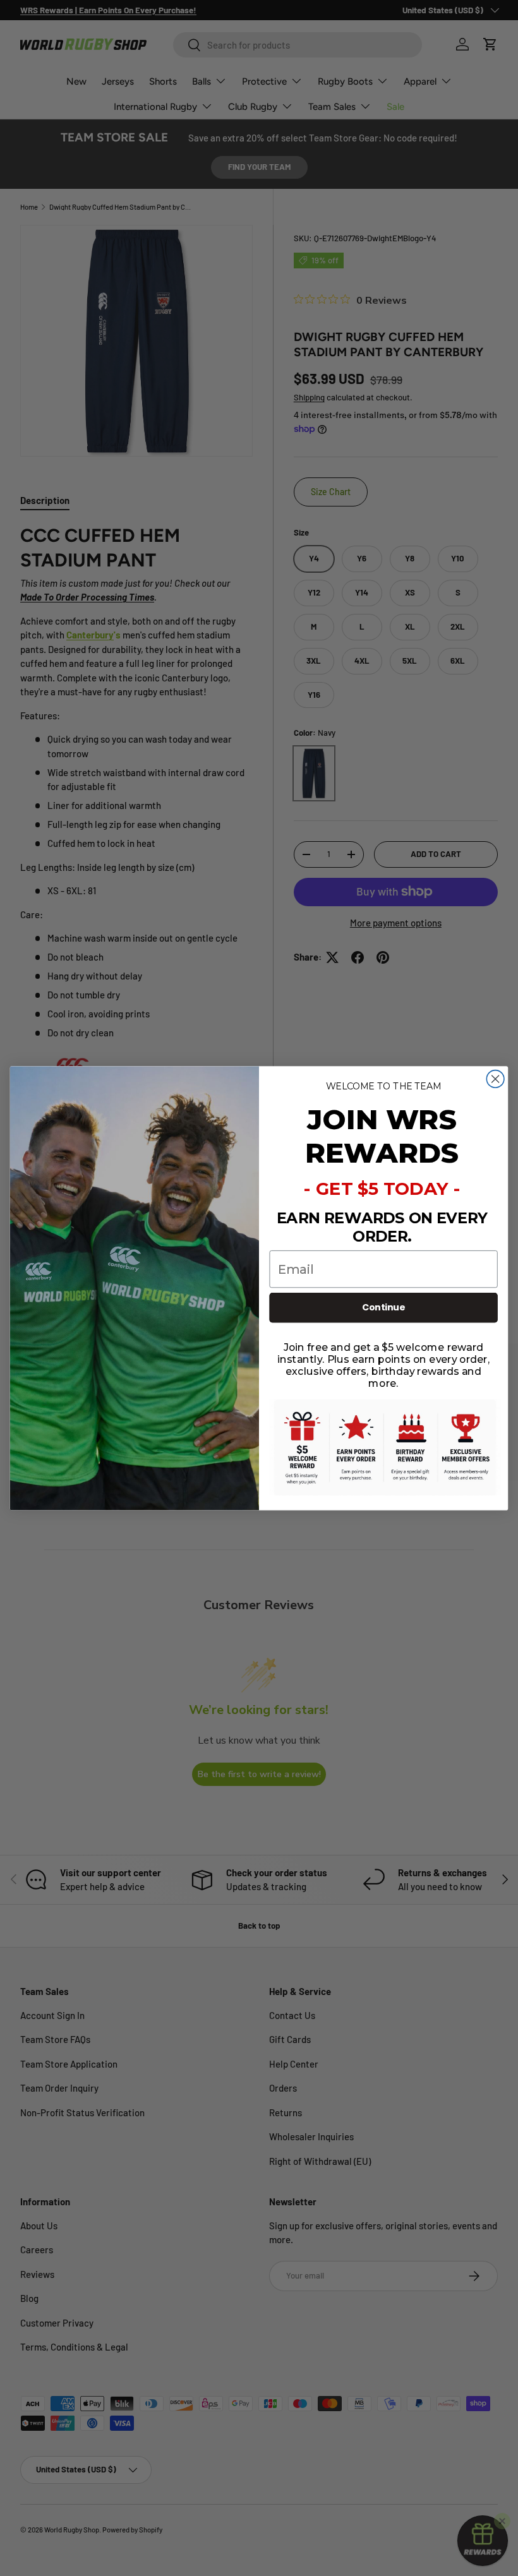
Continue (384, 1307)
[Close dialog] (495, 1079)
